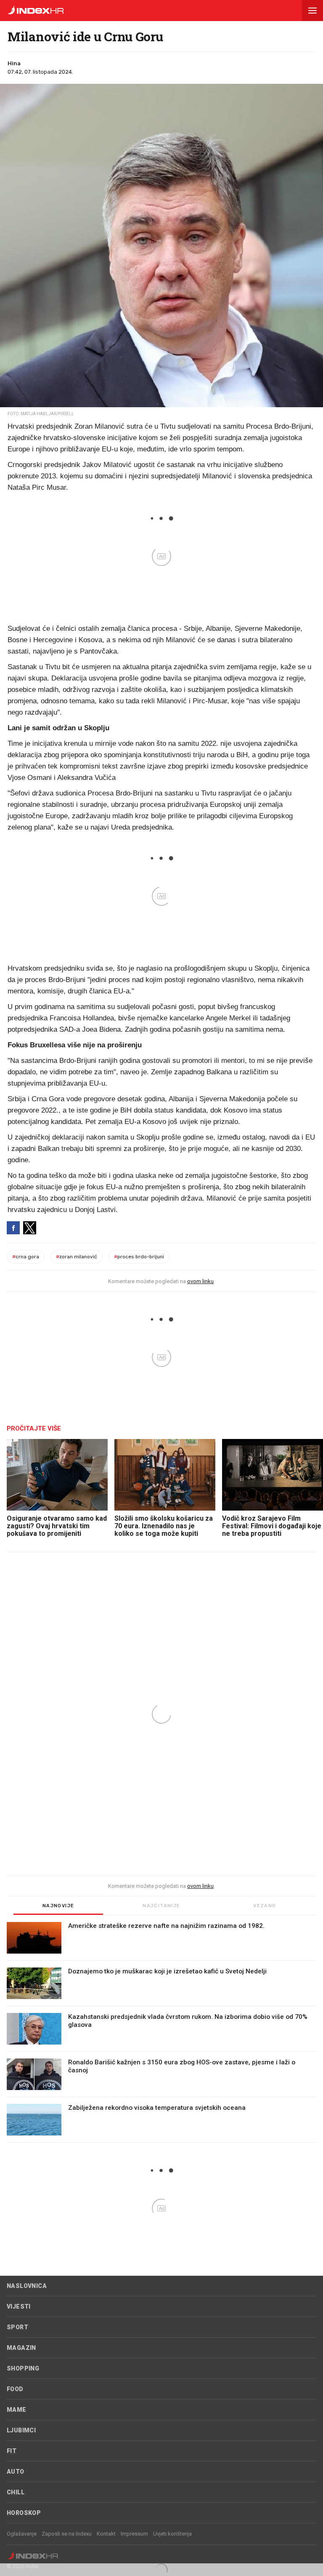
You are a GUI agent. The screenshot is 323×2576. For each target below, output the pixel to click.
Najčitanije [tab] (161, 1906)
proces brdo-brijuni (139, 1257)
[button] (312, 11)
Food (15, 2389)
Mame (17, 2410)
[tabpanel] (161, 2032)
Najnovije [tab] (58, 1906)
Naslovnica (27, 2286)
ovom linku (200, 1281)
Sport (17, 2327)
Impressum (134, 2534)
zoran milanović (77, 1257)
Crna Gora (26, 1257)
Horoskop (24, 2513)
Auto (16, 2472)
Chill (16, 2492)
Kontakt (106, 2534)
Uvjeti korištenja (172, 2534)
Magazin (21, 2348)
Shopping (23, 2368)
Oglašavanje (22, 2534)
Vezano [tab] (265, 1906)
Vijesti (19, 2306)
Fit (12, 2451)
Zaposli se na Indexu (67, 2534)
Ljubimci (21, 2430)
